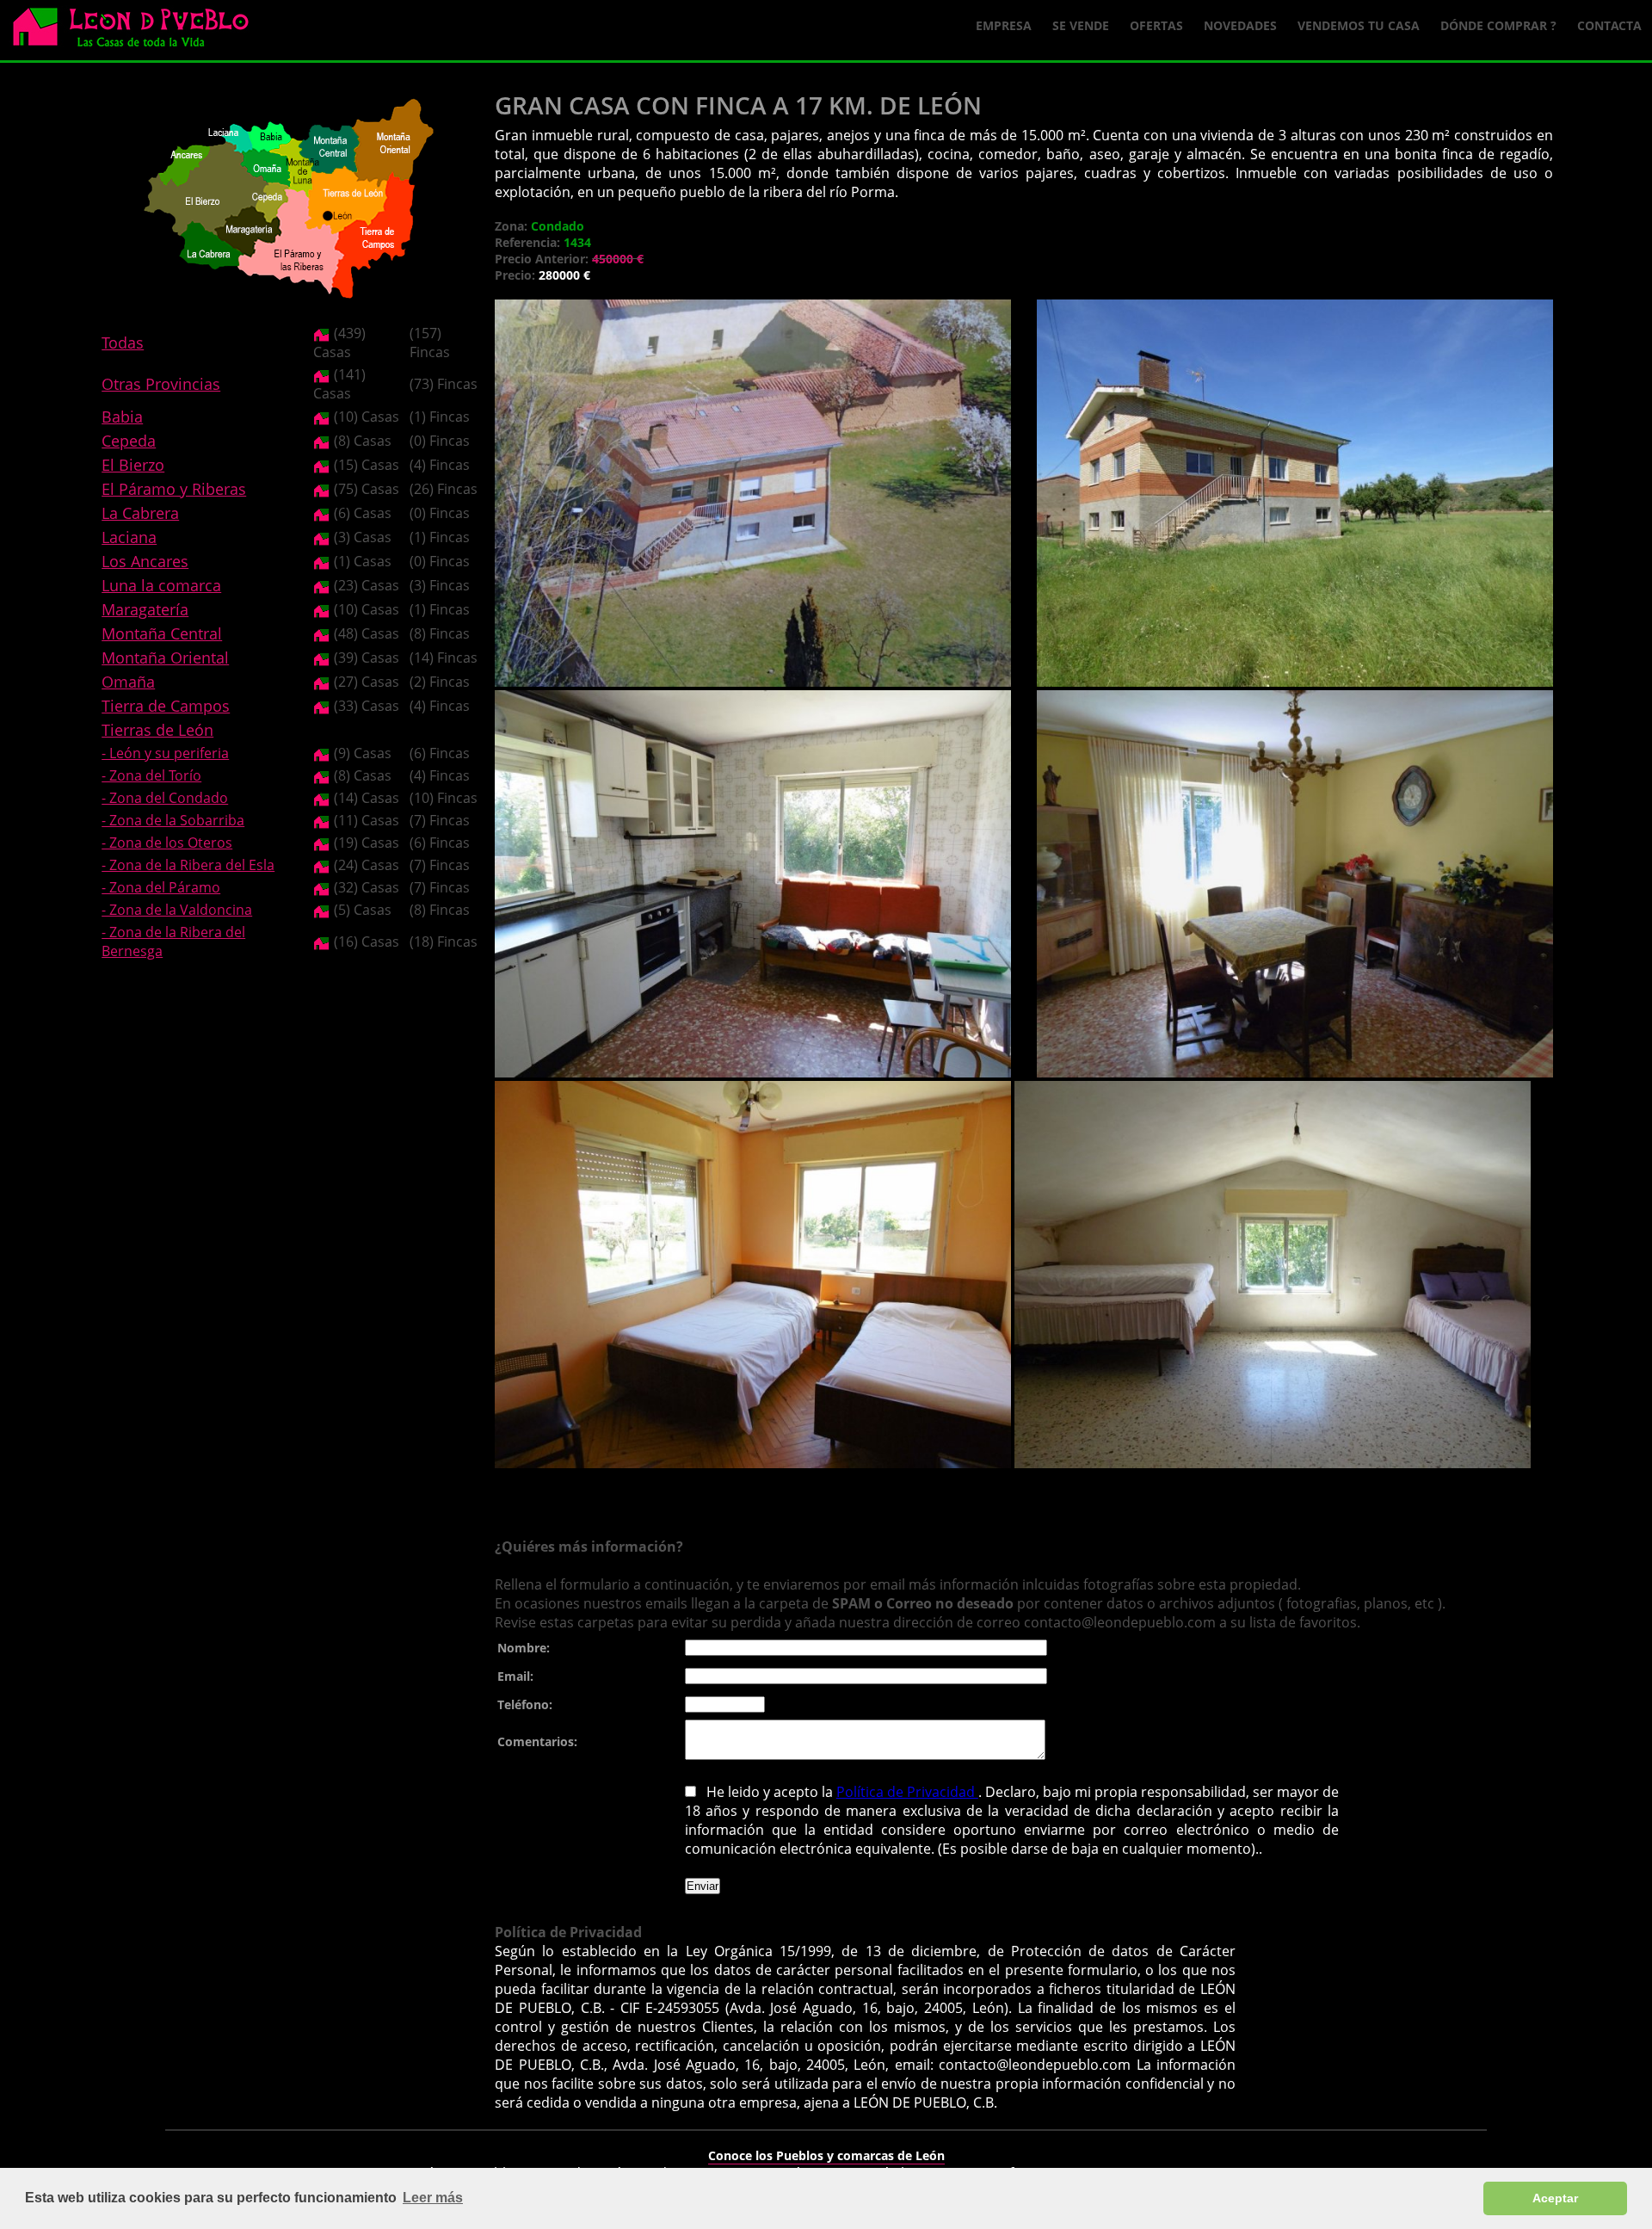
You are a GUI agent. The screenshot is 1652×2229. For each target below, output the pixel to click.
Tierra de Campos (166, 706)
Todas (123, 343)
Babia (122, 417)
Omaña (128, 682)
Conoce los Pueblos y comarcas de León (826, 2155)
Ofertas (1156, 25)
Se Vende (1081, 25)
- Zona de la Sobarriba (173, 820)
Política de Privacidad (907, 1792)
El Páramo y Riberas (174, 489)
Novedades (1240, 25)
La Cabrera (140, 513)
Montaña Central (162, 633)
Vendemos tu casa (1359, 25)
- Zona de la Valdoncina (177, 910)
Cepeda (129, 441)
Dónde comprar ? (1498, 25)
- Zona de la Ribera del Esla (188, 865)
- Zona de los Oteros (167, 843)
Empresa (1004, 25)
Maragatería (145, 609)
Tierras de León (157, 730)
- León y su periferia (165, 753)
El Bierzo (133, 465)
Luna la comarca (161, 585)
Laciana (129, 537)
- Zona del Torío (151, 775)
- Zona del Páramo (161, 887)
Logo (138, 31)
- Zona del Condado (165, 798)
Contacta (1609, 25)
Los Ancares (145, 561)
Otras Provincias (161, 384)
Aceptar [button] (1555, 2198)
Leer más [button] (433, 2198)
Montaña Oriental (165, 658)
